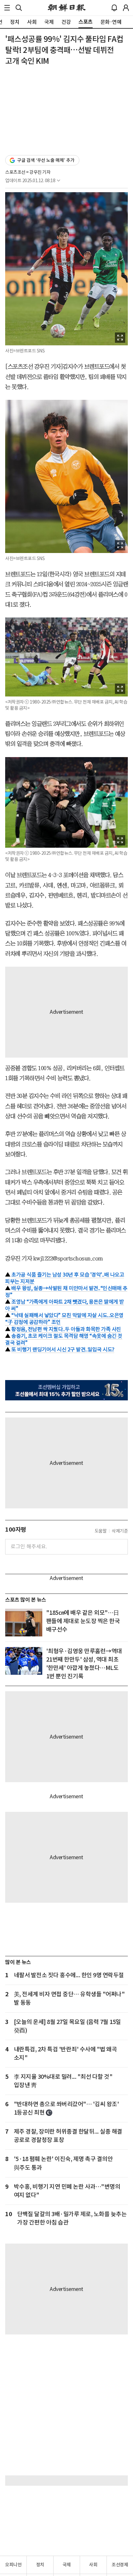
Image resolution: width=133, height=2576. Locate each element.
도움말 (101, 1531)
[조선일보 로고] (67, 8)
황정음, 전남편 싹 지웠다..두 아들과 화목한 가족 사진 (66, 1329)
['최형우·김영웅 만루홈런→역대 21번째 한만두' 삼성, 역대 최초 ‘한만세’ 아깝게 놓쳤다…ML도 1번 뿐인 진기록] (24, 1661)
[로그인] (126, 8)
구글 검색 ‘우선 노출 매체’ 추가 (46, 160)
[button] (7, 8)
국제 (67, 2565)
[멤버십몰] (66, 1390)
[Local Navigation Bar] (7, 8)
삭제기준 (120, 1531)
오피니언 (13, 2565)
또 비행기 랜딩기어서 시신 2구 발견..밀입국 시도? (63, 1349)
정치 (40, 2565)
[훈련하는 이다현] (24, 1623)
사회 (93, 2565)
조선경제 (120, 2565)
